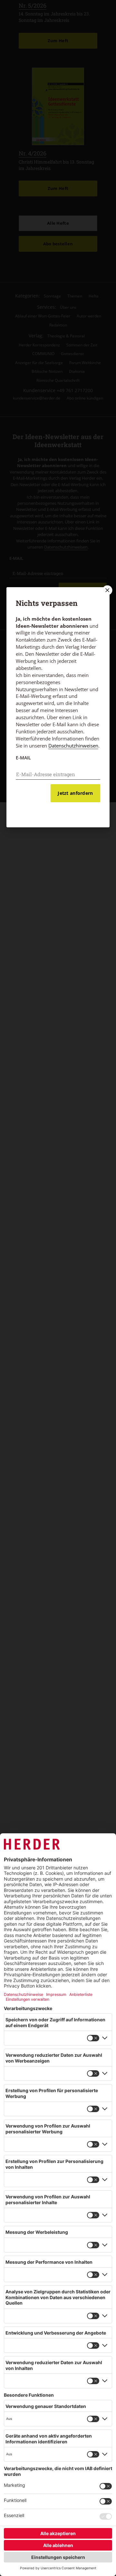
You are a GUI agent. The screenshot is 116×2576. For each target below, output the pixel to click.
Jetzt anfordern (75, 793)
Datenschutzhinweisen (73, 746)
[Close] (107, 590)
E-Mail (23, 758)
